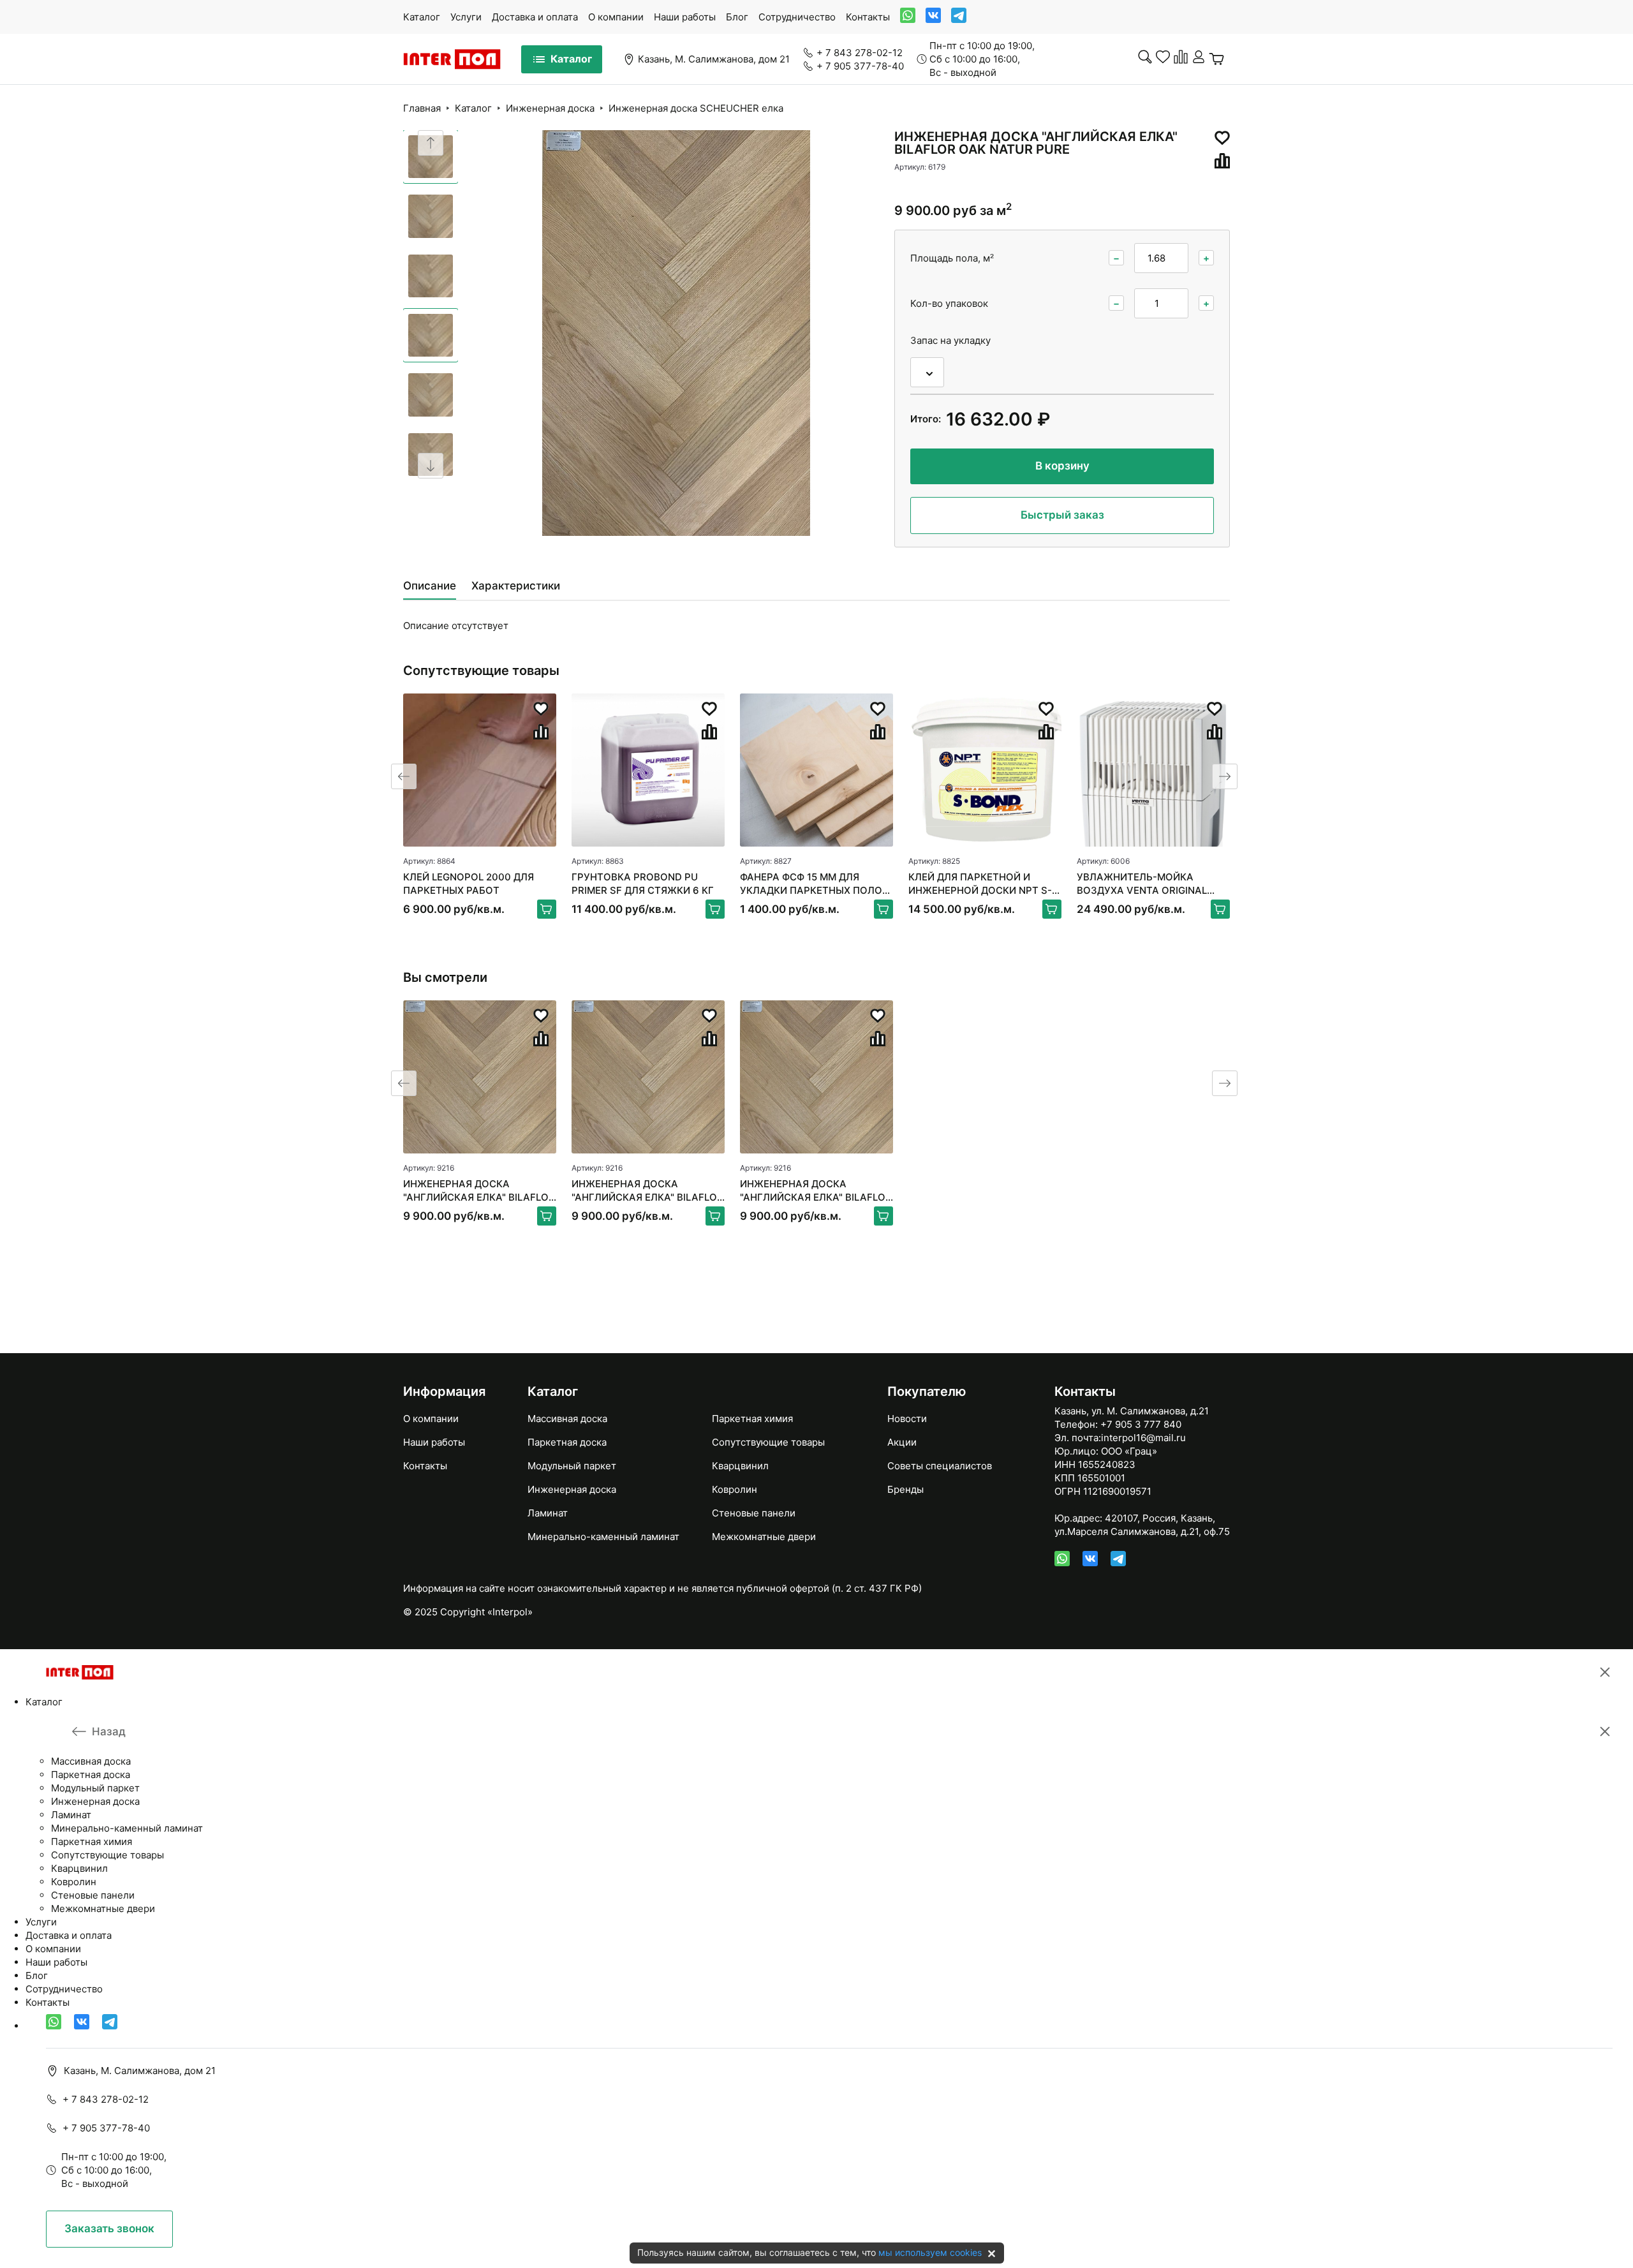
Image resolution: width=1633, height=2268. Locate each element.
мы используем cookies (930, 2252)
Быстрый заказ (1062, 515)
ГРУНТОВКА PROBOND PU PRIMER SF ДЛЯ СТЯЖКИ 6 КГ (643, 884)
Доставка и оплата (535, 17)
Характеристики (516, 586)
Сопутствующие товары (768, 1442)
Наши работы (685, 17)
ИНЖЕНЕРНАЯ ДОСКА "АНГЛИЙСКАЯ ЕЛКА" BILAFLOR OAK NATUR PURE (479, 1191)
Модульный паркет (572, 1466)
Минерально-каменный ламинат (603, 1537)
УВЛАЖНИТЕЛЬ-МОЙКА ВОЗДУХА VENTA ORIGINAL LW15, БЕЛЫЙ (1142, 884)
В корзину (1062, 466)
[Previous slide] (431, 143)
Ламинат (548, 1513)
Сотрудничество (797, 17)
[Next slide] (431, 466)
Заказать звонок (109, 2228)
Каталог (422, 17)
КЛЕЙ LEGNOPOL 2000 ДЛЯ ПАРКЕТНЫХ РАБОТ (469, 884)
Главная (422, 108)
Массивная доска (567, 1419)
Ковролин (735, 1489)
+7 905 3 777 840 (1141, 1424)
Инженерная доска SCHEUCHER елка (696, 108)
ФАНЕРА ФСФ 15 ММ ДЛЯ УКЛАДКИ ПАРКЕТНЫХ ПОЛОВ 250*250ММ (814, 884)
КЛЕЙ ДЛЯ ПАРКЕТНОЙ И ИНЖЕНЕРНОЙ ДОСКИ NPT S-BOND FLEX (980, 884)
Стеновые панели (754, 1513)
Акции (902, 1442)
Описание (430, 586)
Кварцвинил (740, 1466)
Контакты (868, 17)
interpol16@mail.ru (1143, 1438)
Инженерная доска (550, 108)
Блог (737, 17)
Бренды (905, 1489)
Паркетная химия (752, 1419)
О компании (616, 17)
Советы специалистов (940, 1466)
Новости (907, 1419)
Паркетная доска (567, 1442)
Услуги (466, 17)
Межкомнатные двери (764, 1537)
